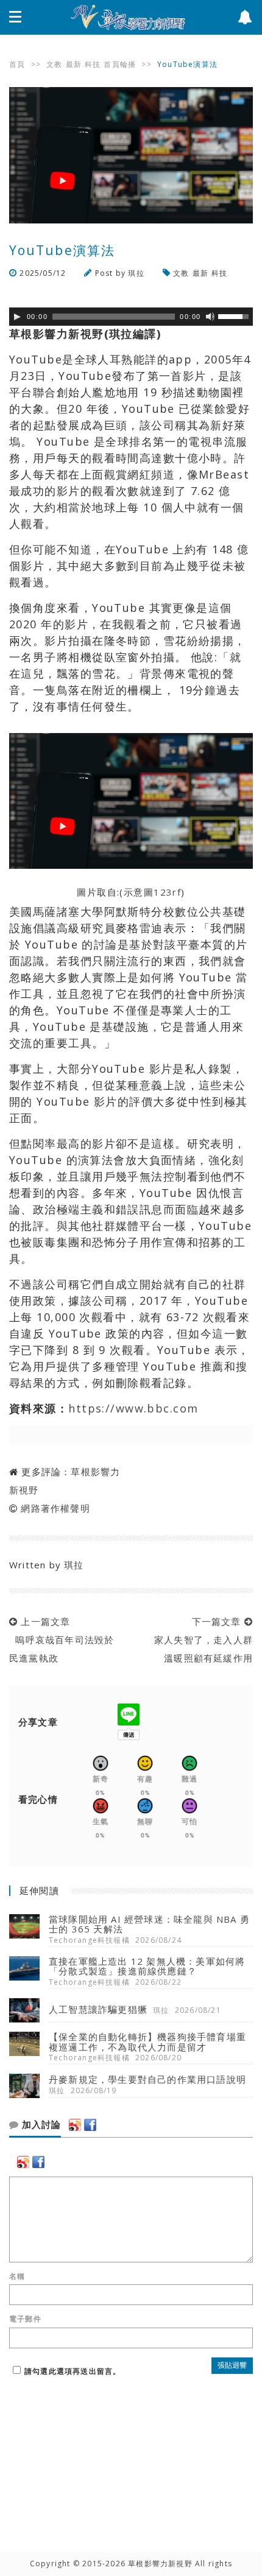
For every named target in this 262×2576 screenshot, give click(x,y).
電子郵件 (25, 2319)
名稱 (17, 2276)
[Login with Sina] (75, 2125)
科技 (93, 64)
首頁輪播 (120, 64)
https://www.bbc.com (133, 1408)
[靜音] (210, 317)
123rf (167, 892)
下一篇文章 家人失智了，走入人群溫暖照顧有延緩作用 (200, 1640)
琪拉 (136, 273)
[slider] (235, 315)
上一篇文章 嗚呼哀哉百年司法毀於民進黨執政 (62, 1640)
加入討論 (40, 2125)
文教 (54, 64)
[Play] (17, 317)
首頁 (17, 64)
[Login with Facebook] (90, 2125)
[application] (131, 317)
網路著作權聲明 (55, 1508)
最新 (74, 64)
